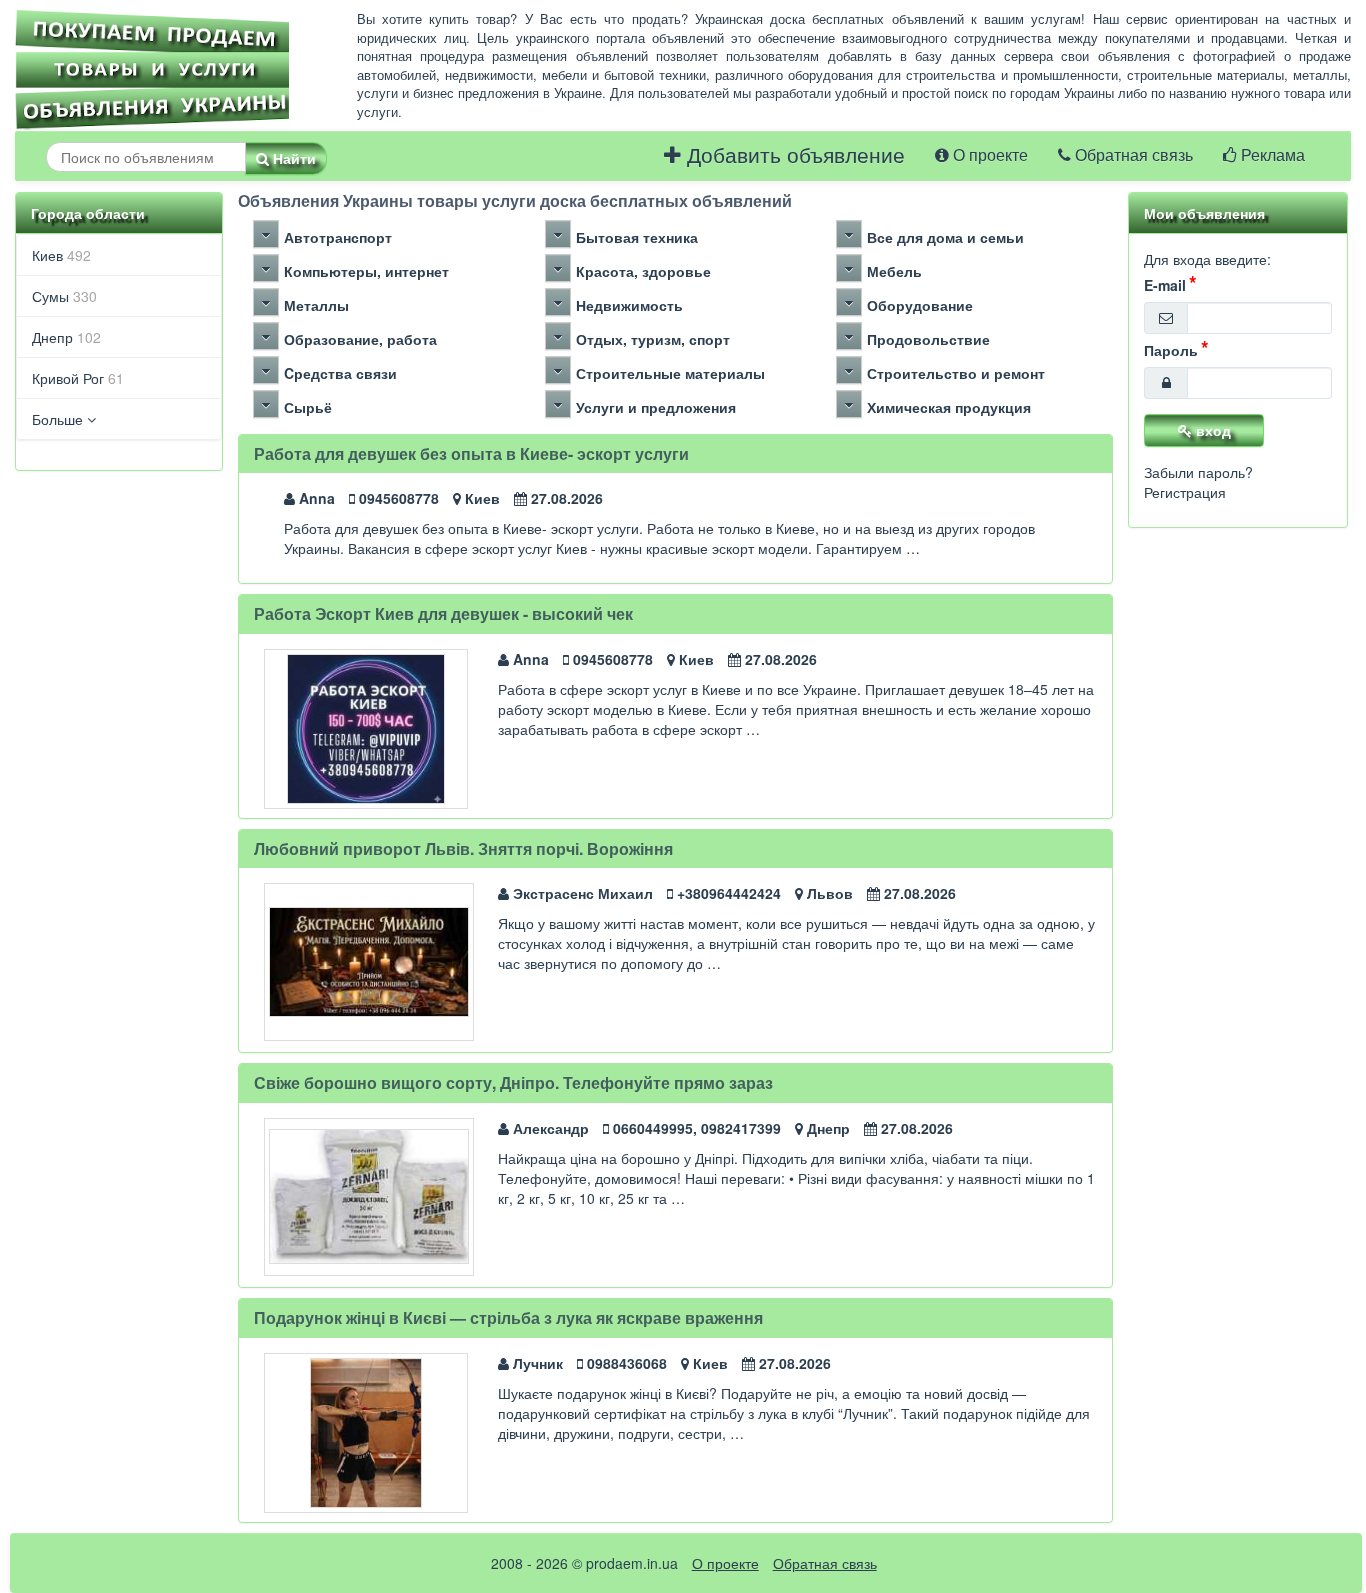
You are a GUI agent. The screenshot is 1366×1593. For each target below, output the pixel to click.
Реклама (1271, 155)
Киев (61, 255)
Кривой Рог (78, 378)
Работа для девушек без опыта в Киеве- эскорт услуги (471, 453)
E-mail (1165, 285)
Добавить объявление (793, 155)
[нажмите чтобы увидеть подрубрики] (266, 234)
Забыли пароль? (1198, 472)
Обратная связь (1132, 155)
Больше (59, 419)
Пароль (1171, 350)
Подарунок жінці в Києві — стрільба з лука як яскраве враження (508, 1317)
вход (1211, 430)
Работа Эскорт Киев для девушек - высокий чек (443, 613)
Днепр (66, 337)
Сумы (64, 296)
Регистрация (1185, 492)
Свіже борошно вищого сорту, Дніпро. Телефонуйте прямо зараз (513, 1082)
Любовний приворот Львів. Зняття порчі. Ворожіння (463, 848)
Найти (292, 158)
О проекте (988, 155)
